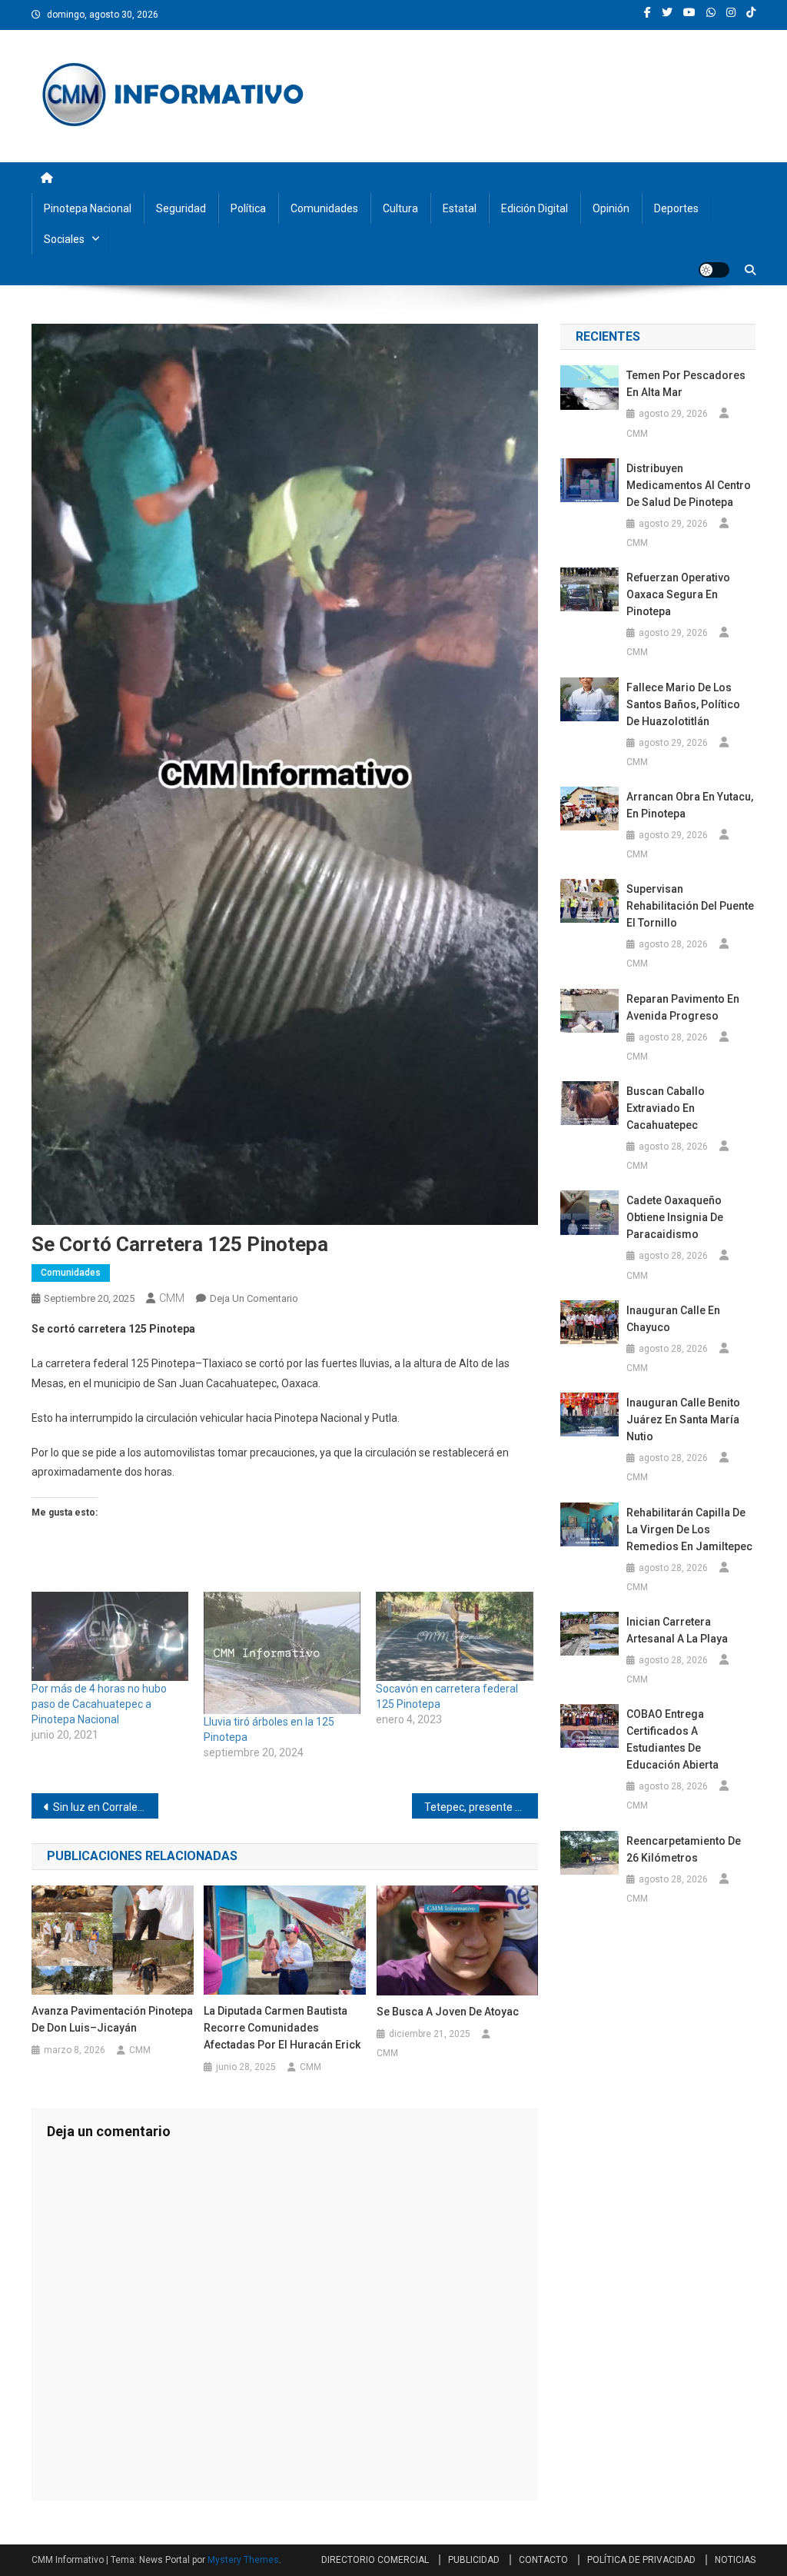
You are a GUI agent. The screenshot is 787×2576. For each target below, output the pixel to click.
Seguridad (181, 208)
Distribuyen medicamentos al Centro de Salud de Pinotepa (689, 485)
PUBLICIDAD (474, 2560)
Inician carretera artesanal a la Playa (677, 1630)
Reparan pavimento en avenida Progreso (683, 1007)
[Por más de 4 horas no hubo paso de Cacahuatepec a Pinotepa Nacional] (110, 1637)
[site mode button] (714, 270)
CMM (172, 1298)
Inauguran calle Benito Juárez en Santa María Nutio (683, 1419)
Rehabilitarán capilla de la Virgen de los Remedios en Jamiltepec (689, 1529)
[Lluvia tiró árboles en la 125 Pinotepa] (282, 1653)
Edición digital (535, 208)
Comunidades (324, 208)
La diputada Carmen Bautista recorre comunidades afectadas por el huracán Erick (282, 2028)
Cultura (400, 208)
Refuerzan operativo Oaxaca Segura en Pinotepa (678, 594)
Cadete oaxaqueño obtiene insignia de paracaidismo (675, 1217)
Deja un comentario (254, 1298)
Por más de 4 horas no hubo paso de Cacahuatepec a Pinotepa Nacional (99, 1704)
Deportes (676, 208)
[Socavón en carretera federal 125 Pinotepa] (454, 1637)
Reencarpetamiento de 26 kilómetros (684, 1849)
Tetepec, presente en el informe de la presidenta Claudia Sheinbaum (481, 1807)
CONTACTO (543, 2560)
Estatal (460, 208)
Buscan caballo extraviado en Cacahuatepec (666, 1108)
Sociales (64, 239)
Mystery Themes (243, 2560)
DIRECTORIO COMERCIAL (375, 2560)
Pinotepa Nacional (88, 208)
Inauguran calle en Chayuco (673, 1319)
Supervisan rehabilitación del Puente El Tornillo (690, 906)
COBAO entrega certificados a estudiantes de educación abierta (672, 1739)
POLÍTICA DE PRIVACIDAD (641, 2560)
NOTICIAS (735, 2560)
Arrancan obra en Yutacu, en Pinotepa (690, 805)
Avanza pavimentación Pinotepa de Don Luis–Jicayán (112, 2019)
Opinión (611, 208)
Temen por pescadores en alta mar (686, 384)
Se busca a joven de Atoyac (448, 2012)
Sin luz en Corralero (100, 1807)
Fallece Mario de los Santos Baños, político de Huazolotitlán (683, 704)
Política (248, 208)
